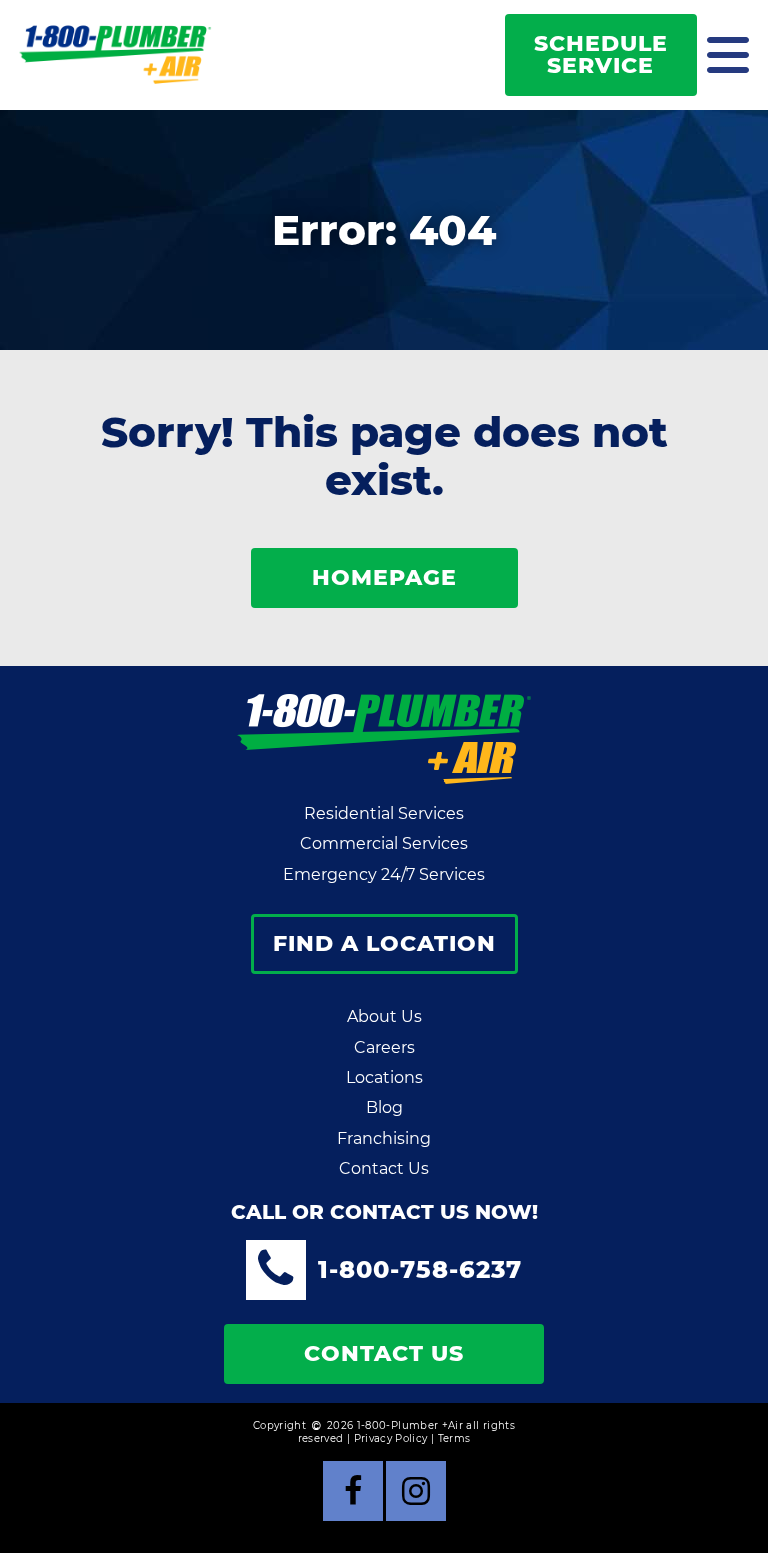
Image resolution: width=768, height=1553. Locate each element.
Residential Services (384, 813)
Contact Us (384, 1168)
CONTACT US (384, 1353)
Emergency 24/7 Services (384, 874)
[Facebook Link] (353, 1491)
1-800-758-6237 (420, 1269)
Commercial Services (384, 843)
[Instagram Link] (416, 1491)
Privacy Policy (391, 1438)
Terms (454, 1438)
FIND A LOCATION (384, 943)
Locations (384, 1077)
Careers (384, 1047)
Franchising (384, 1138)
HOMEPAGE (384, 577)
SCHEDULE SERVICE (601, 54)
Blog (384, 1107)
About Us (384, 1016)
